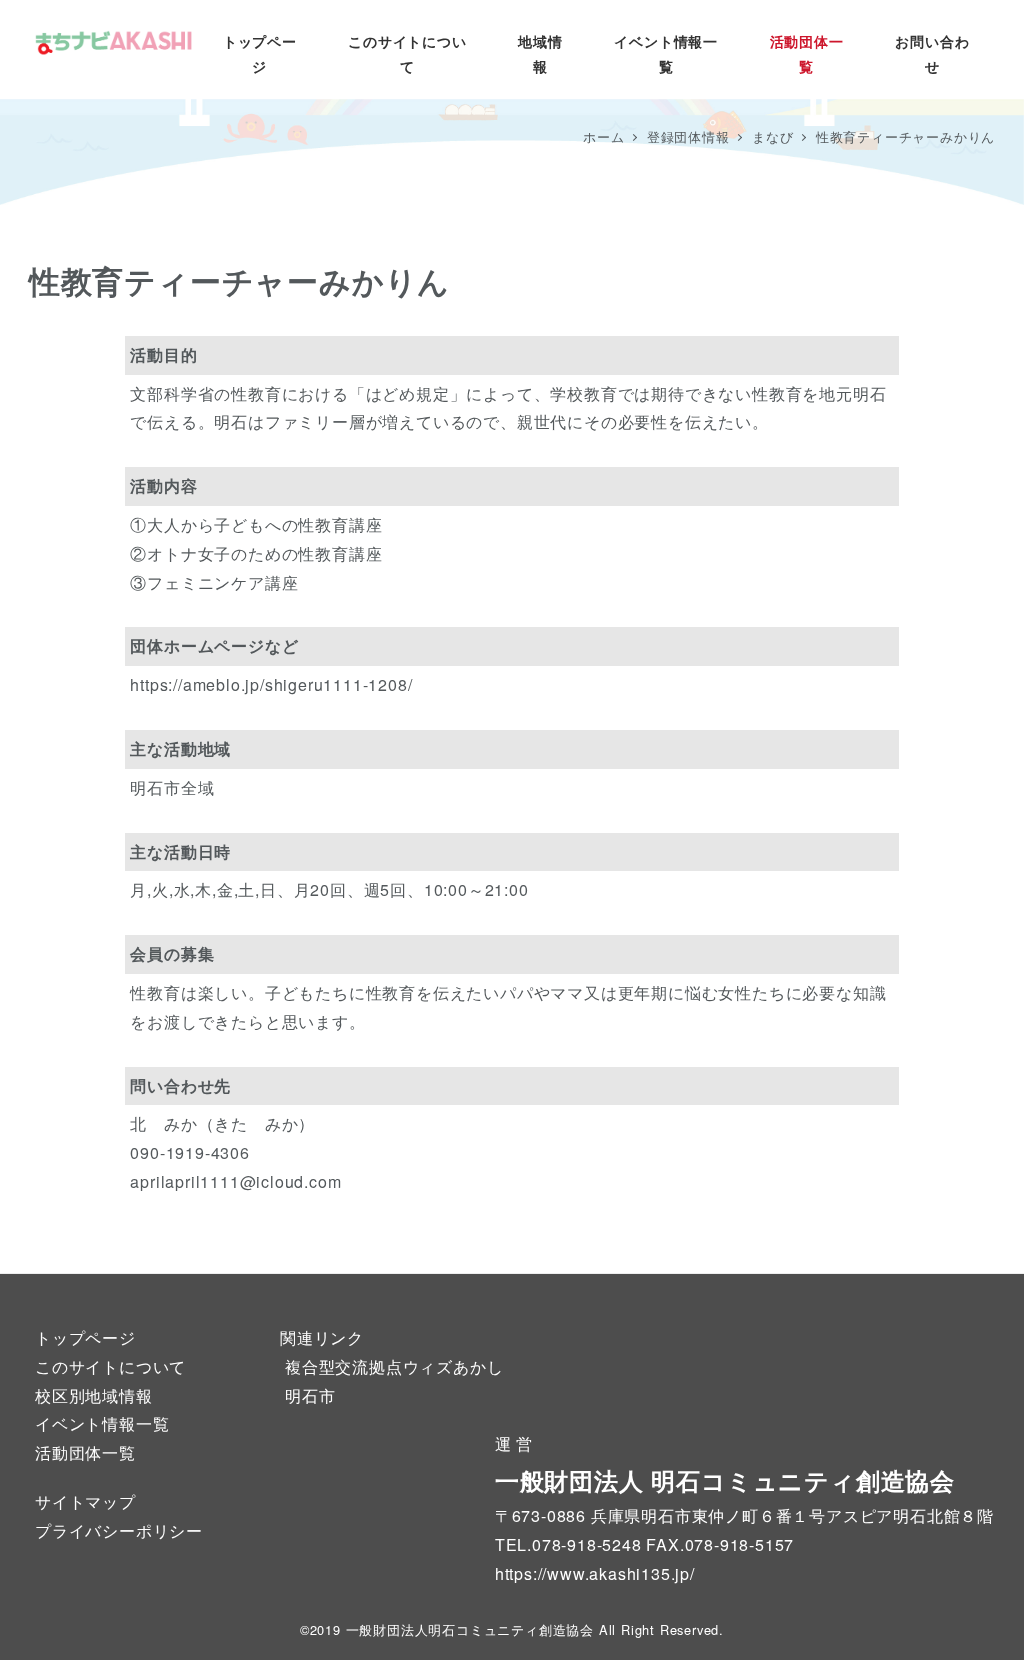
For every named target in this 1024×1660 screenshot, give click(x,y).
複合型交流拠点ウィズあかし (394, 1366)
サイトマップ (85, 1501)
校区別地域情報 (94, 1395)
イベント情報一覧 (102, 1423)
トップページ (85, 1337)
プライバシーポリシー (119, 1530)
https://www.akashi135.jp (592, 1573)
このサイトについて (110, 1366)
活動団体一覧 (85, 1452)
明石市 (310, 1395)
